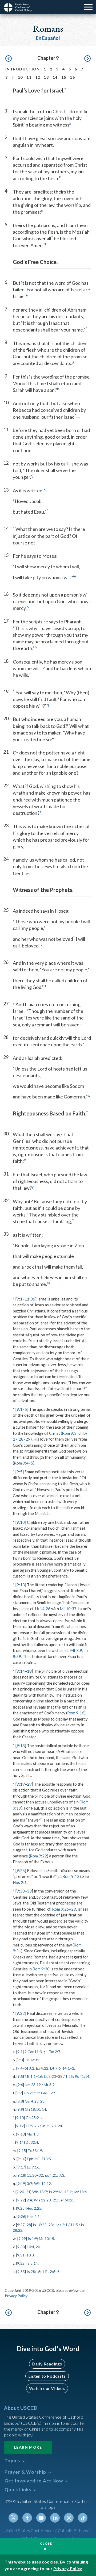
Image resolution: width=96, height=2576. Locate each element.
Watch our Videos (47, 2388)
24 (60, 2126)
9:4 (20, 2068)
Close (46, 2543)
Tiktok (83, 2518)
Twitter (13, 2518)
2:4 (29, 2200)
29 (28, 1439)
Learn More (28, 2447)
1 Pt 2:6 (49, 2271)
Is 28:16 (33, 2271)
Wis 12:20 (42, 2200)
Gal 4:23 (32, 2101)
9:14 (21, 1671)
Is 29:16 (56, 2192)
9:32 (21, 2013)
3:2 (31, 2068)
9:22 (21, 2200)
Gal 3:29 (48, 2093)
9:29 (22, 2239)
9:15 (22, 2151)
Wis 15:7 (40, 2192)
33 (29, 1891)
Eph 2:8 (33, 2159)
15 (64, 77)
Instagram (69, 2518)
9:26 (21, 2216)
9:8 (20, 2101)
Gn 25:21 (33, 2118)
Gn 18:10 (33, 2109)
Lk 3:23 (50, 2076)
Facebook (27, 2518)
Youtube (41, 2518)
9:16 (21, 2159)
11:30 (32, 2175)
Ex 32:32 (32, 2060)
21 (28, 2192)
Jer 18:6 (80, 2192)
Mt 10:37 (68, 1609)
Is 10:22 (40, 2225)
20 (38, 2247)
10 (20, 77)
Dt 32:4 (32, 2142)
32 (41, 2175)
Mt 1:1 (30, 2076)
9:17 (21, 2167)
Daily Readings (47, 2364)
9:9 (20, 2109)
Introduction (23, 69)
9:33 (21, 2271)
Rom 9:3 (69, 1433)
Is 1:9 (32, 2239)
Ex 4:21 (51, 2175)
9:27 (21, 2225)
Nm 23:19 (33, 2085)
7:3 (62, 2175)
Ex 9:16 (33, 2167)
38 (60, 2076)
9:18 (21, 1746)
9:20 (20, 2192)
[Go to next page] (87, 59)
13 (46, 77)
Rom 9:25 (61, 1909)
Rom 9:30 (41, 1969)
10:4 (30, 2247)
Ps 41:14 (82, 2076)
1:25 (69, 2076)
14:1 (66, 2068)
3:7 (30, 2183)
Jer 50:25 (67, 2200)
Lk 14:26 (43, 1609)
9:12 (20, 2126)
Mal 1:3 (33, 2134)
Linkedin (55, 2518)
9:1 (19, 1299)
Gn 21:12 (31, 2093)
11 (29, 77)
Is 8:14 (32, 2263)
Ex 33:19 (35, 2151)
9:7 (19, 2093)
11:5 (29, 2126)
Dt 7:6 (55, 2068)
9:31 (21, 2255)
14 (55, 77)
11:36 (30, 1299)
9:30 (21, 1891)
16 (72, 77)
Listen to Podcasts (47, 2376)
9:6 (20, 2085)
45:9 (68, 2192)
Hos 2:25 (34, 2208)
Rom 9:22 (38, 1856)
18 (29, 1671)
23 (51, 2225)
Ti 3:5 (46, 2159)
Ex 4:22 (42, 2068)
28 (42, 2101)
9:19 (21, 1784)
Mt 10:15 (47, 2239)
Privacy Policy (16, 2296)
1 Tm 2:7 (53, 2052)
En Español (48, 38)
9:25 (21, 1870)
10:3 (30, 2255)
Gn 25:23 (48, 2126)
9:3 (20, 2060)
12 (38, 77)
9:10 (21, 1522)
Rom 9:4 (21, 1463)
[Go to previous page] (9, 59)
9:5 (19, 1472)
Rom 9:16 (76, 1713)
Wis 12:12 (43, 2183)
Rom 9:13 (71, 1876)
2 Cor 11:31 (34, 2052)
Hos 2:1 (20, 1882)
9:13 (21, 1585)
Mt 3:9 (76, 1650)
